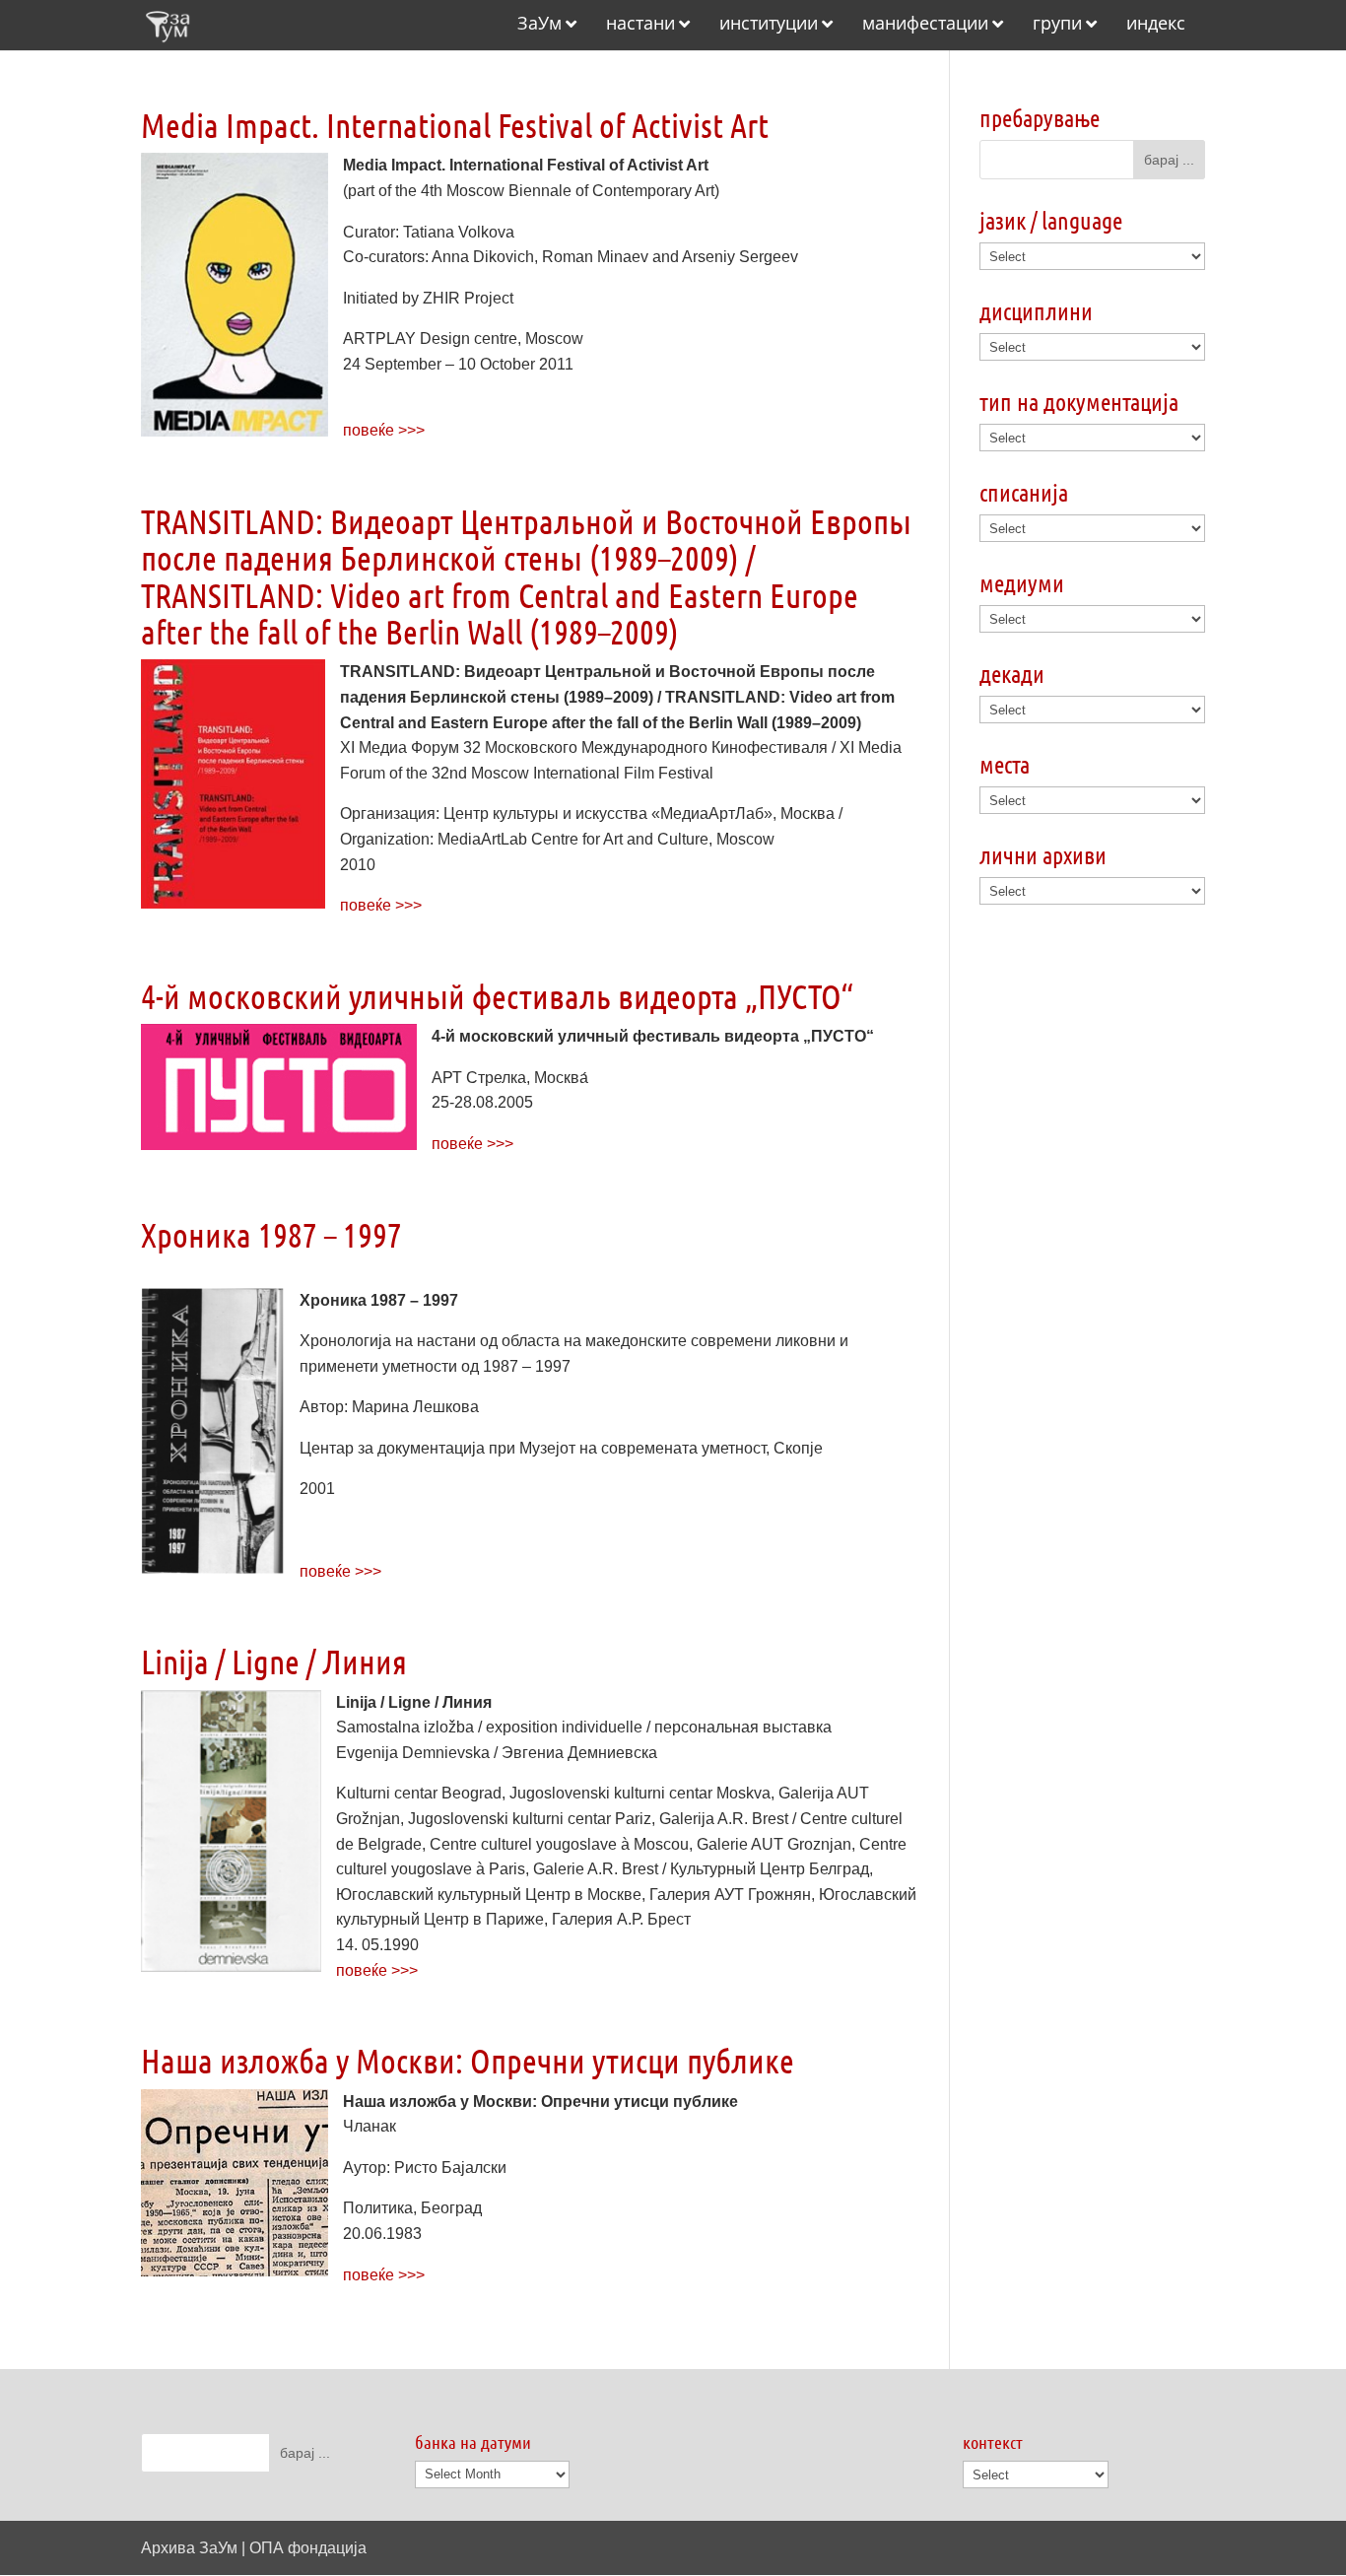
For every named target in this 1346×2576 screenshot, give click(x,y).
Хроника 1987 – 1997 (271, 1234)
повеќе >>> (384, 430)
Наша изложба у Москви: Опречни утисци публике (468, 2060)
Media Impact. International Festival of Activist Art (455, 125)
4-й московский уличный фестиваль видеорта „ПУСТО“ (497, 996)
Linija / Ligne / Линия (274, 1661)
